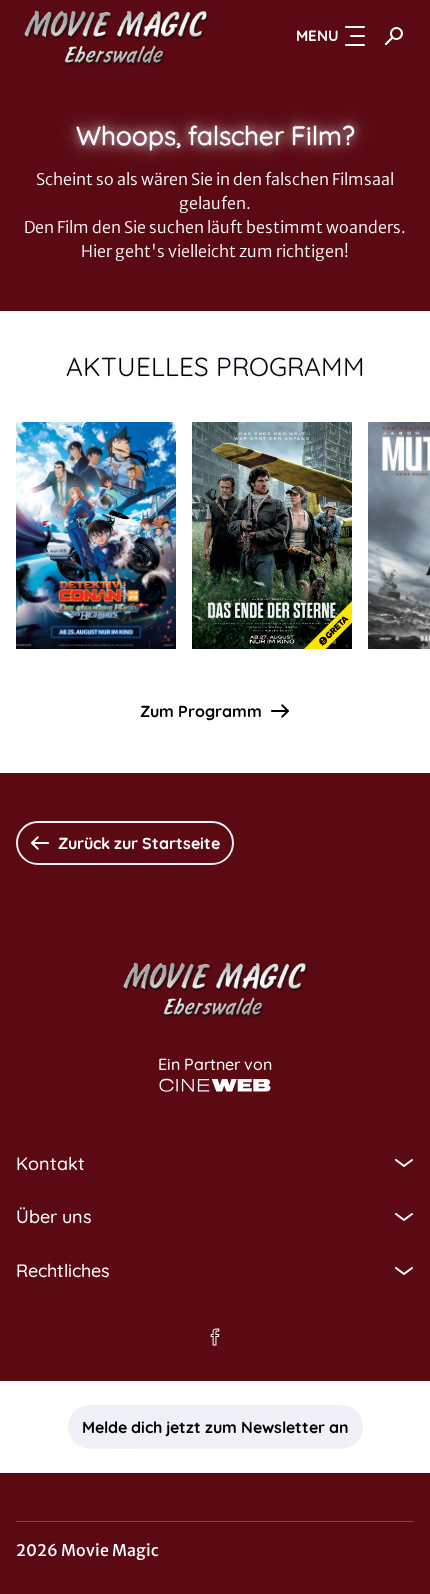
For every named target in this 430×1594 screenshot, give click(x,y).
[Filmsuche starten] (394, 36)
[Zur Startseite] (116, 36)
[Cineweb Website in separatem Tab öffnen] (215, 1085)
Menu (317, 35)
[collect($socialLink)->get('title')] (215, 1337)
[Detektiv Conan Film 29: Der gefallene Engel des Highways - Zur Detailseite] (96, 535)
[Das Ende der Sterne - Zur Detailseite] (272, 535)
